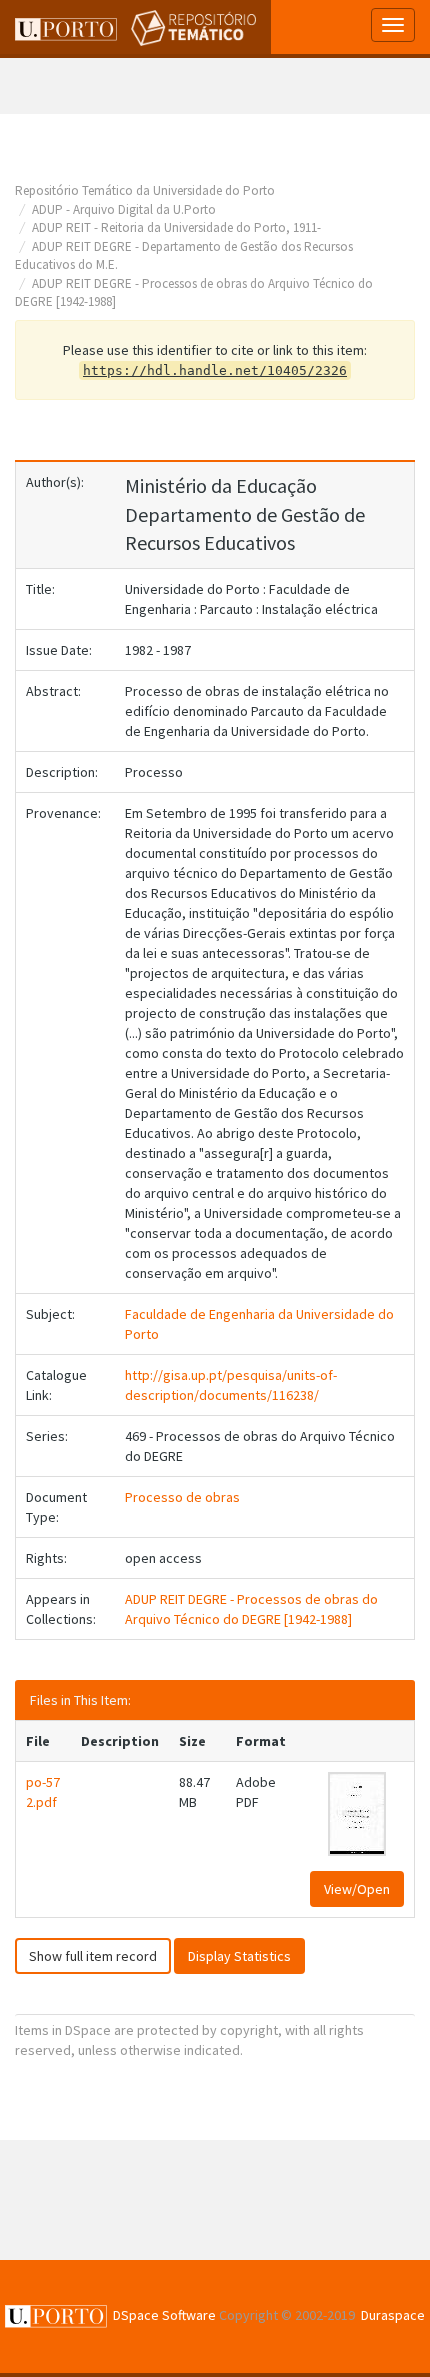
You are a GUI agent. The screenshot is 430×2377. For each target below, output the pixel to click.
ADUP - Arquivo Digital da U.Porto (124, 209)
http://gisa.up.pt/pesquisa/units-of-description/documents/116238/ (231, 1385)
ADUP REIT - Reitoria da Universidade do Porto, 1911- (176, 227)
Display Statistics (239, 1956)
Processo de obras (182, 1497)
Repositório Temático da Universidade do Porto (145, 190)
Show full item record (93, 1956)
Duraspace (393, 2315)
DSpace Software (164, 2315)
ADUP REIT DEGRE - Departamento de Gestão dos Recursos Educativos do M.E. (184, 256)
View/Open (357, 1889)
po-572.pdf (43, 1792)
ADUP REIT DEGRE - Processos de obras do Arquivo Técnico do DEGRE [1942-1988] (251, 1609)
